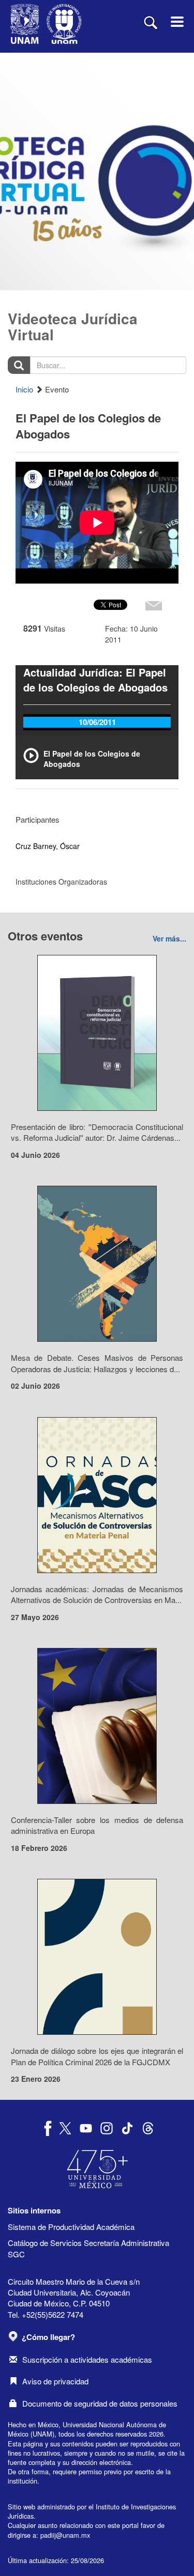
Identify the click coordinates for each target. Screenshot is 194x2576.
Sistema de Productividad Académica (71, 2227)
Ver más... (169, 938)
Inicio (24, 389)
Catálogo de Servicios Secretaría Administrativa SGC (88, 2248)
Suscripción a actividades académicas (87, 2359)
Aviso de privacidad (55, 2381)
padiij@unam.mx (65, 2535)
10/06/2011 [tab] (97, 722)
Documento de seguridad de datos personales (100, 2403)
